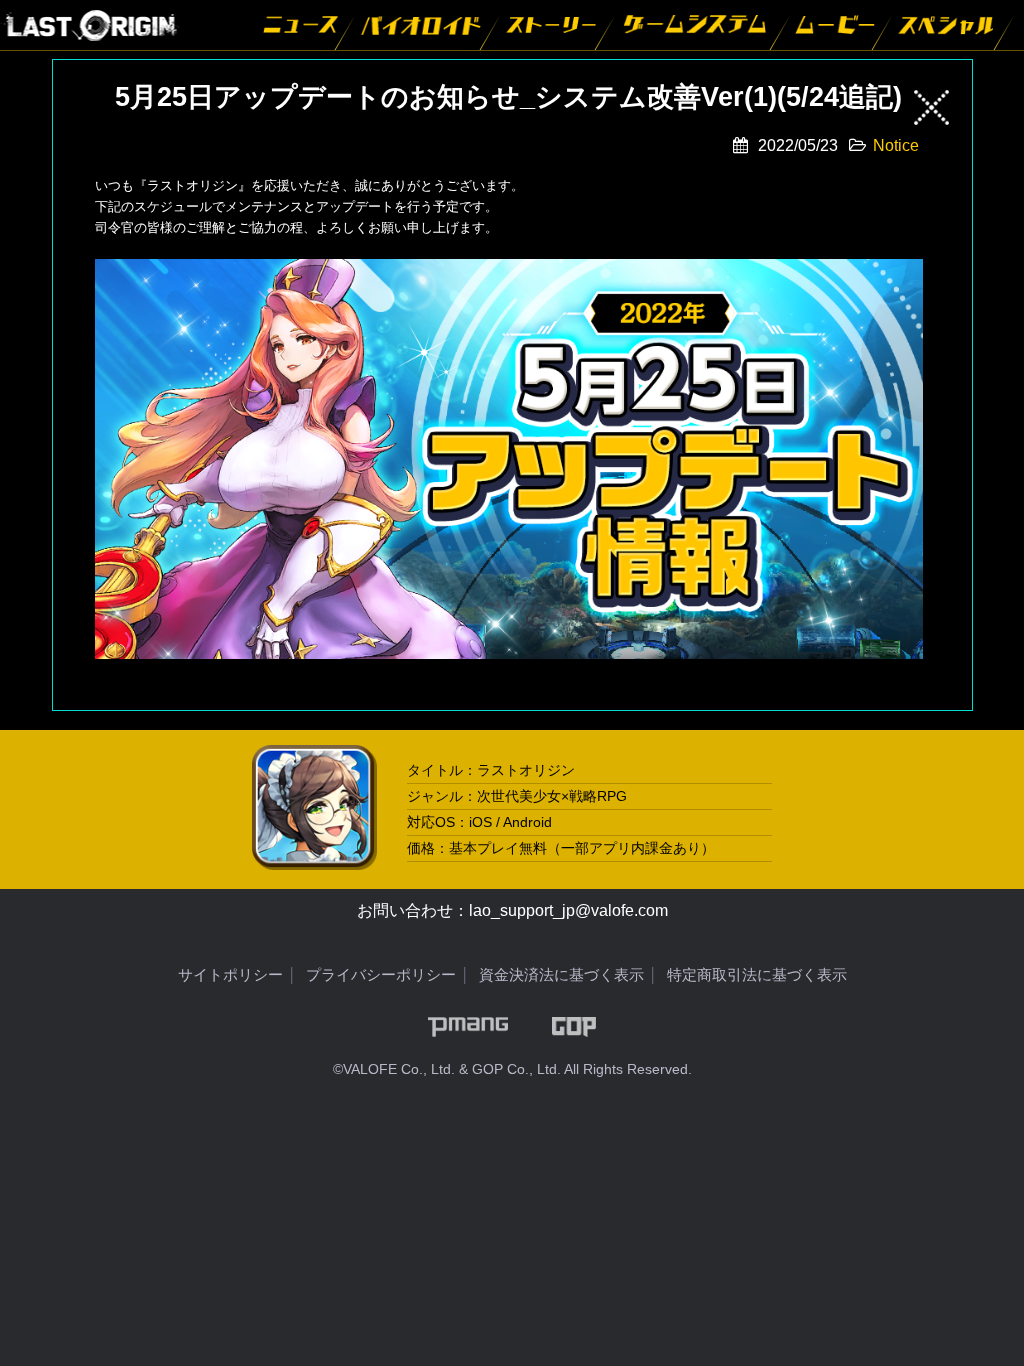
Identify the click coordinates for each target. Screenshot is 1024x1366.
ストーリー (552, 25)
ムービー (836, 25)
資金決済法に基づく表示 (561, 974)
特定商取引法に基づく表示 (757, 974)
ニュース (300, 25)
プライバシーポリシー (381, 974)
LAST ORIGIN (90, 25)
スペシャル (948, 25)
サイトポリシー (230, 974)
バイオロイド (422, 25)
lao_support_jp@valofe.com (568, 910)
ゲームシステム (697, 25)
